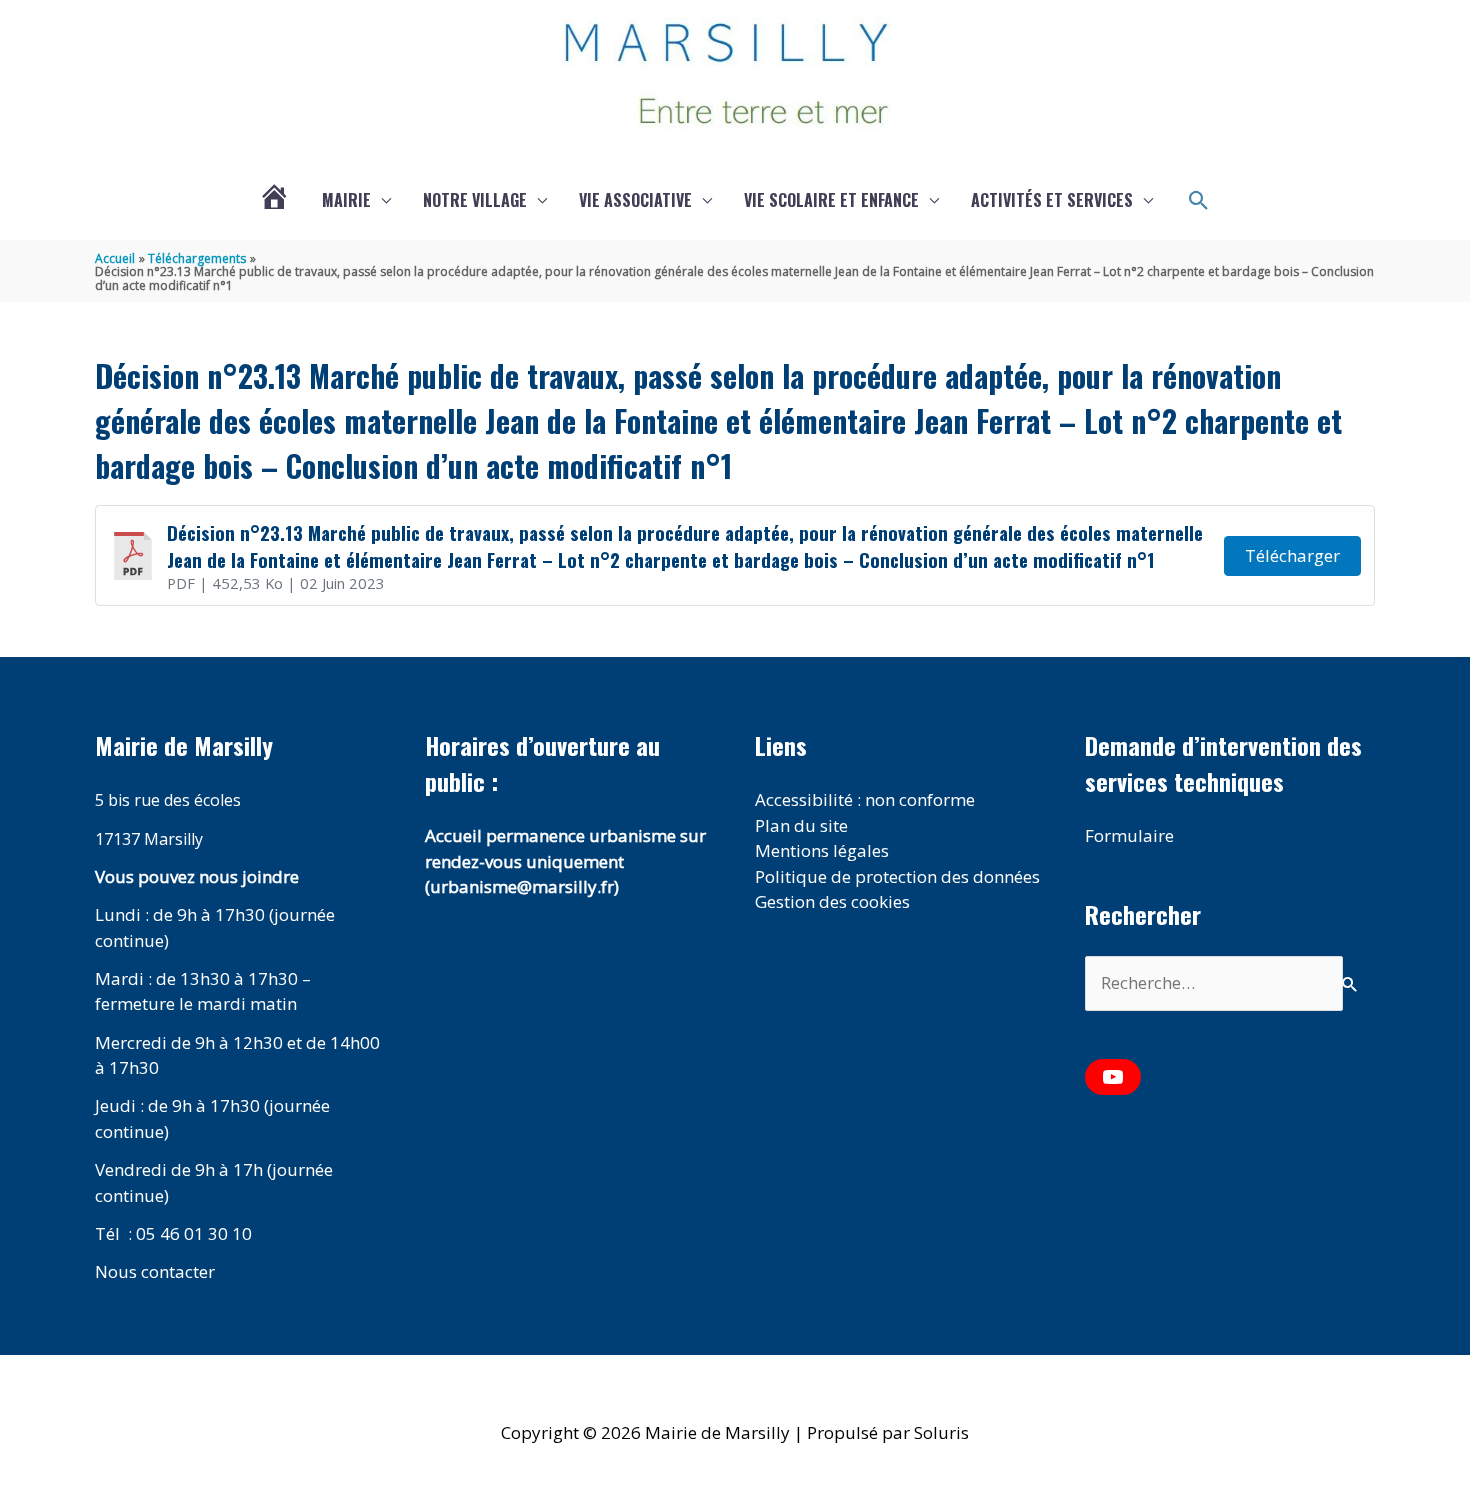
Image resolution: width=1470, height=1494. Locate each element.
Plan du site (801, 825)
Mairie (346, 200)
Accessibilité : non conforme (865, 799)
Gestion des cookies (832, 901)
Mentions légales (822, 850)
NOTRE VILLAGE (475, 200)
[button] (1199, 201)
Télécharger (1292, 555)
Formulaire (1129, 835)
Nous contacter (155, 1271)
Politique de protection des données (897, 876)
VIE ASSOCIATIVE (635, 200)
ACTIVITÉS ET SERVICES (1052, 200)
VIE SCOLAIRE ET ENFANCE (831, 200)
